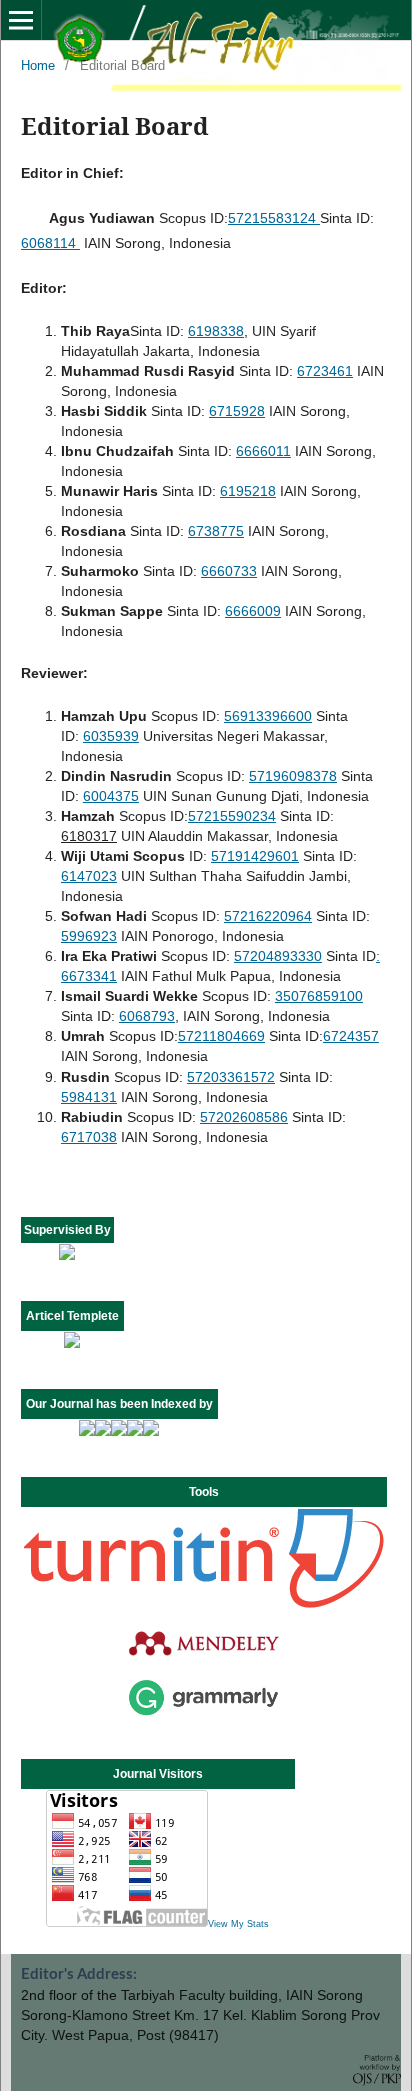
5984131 (89, 1097)
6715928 (237, 411)
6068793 (147, 1016)
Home (38, 65)
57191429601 (255, 856)
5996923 (89, 936)
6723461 (325, 371)
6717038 (89, 1137)
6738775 (216, 531)
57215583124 (274, 218)
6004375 (111, 796)
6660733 (229, 571)
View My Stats (238, 1924)
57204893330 (278, 956)
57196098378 (293, 776)
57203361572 (231, 1077)
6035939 (111, 736)
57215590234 (232, 816)
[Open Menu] (21, 20)
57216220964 (268, 916)
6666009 (253, 611)
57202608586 (244, 1117)
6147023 (89, 876)
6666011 (263, 451)
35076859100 (319, 996)
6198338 (216, 331)
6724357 (351, 1036)
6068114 (50, 243)
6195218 (248, 491)
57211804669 (221, 1036)
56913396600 (268, 716)
